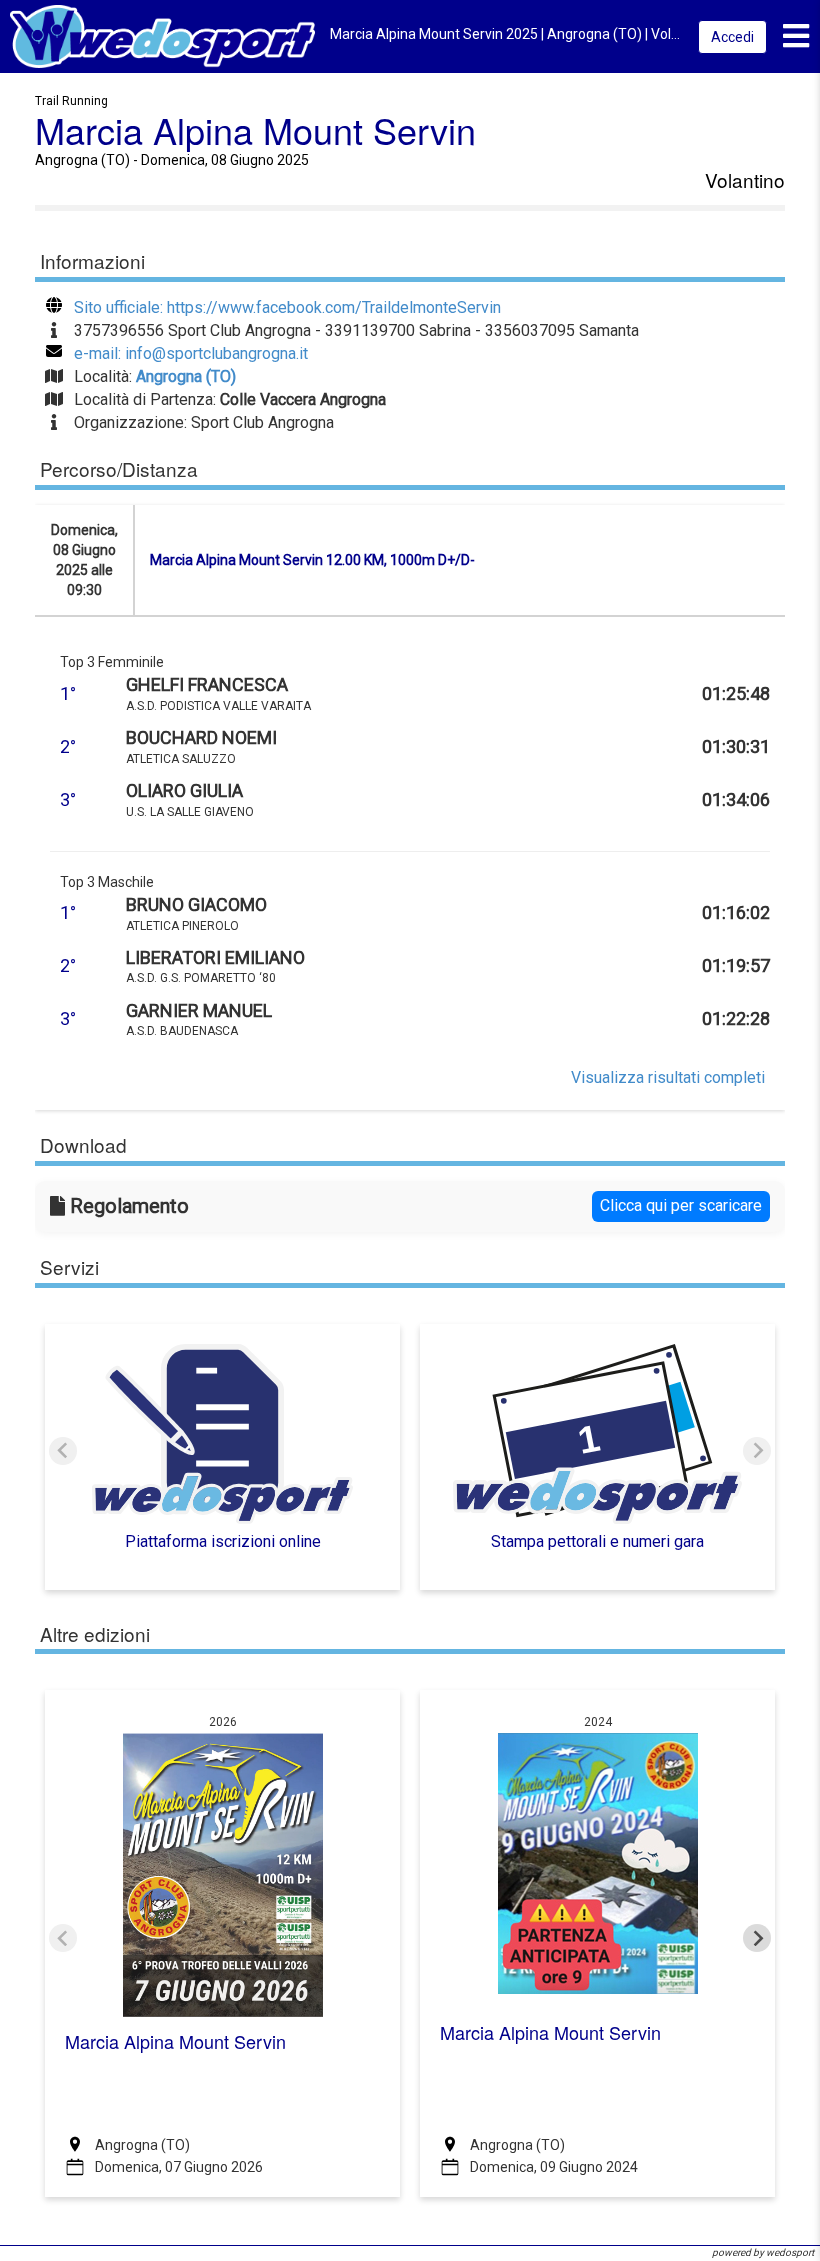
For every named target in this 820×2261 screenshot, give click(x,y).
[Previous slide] (63, 1451)
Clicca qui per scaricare (681, 1205)
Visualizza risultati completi (668, 1077)
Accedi (732, 37)
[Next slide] (757, 1451)
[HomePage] (162, 35)
